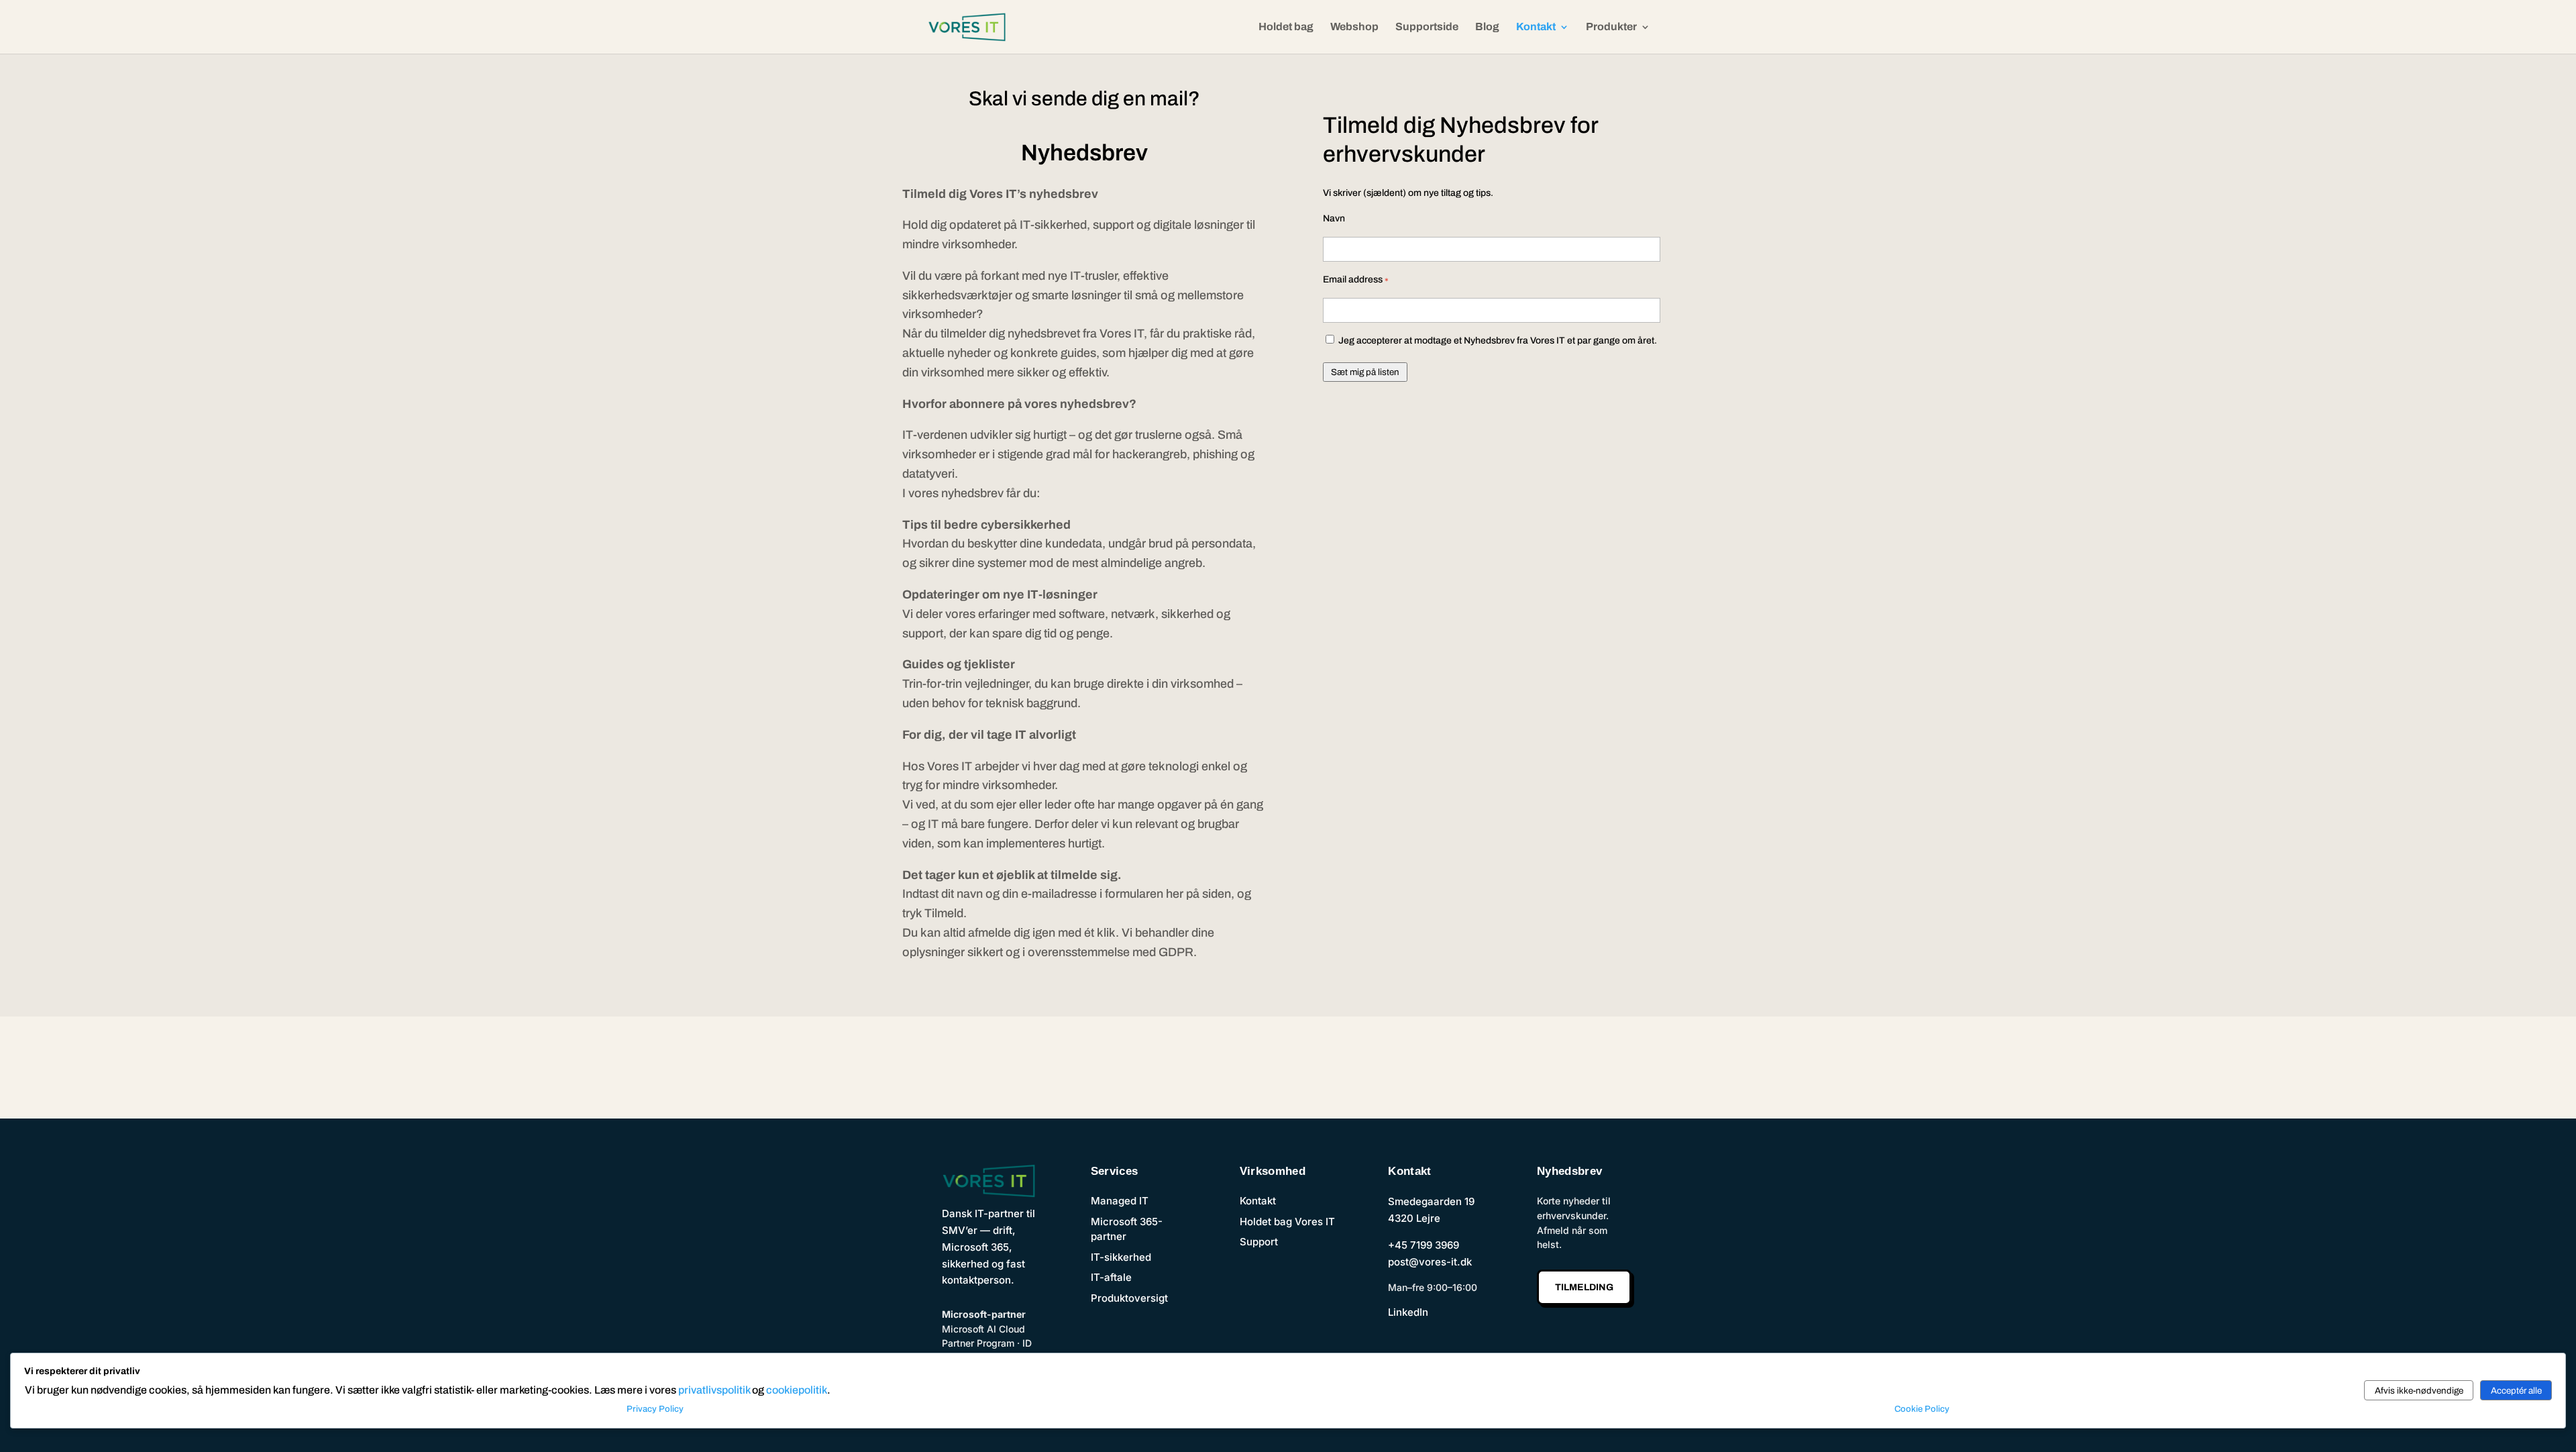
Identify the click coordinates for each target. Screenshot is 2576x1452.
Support (1259, 1242)
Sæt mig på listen (1365, 372)
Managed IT (1120, 1201)
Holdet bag (1286, 27)
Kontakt (1536, 27)
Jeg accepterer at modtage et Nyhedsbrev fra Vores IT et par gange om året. (1497, 341)
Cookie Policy (1922, 1409)
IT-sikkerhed (1121, 1257)
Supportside (1427, 27)
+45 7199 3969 (1424, 1245)
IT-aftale (1111, 1277)
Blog (1487, 27)
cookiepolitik (797, 1390)
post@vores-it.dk (1430, 1262)
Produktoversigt (1129, 1298)
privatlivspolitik (714, 1390)
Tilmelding (1584, 1287)
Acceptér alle (2516, 1391)
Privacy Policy (655, 1409)
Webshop (1354, 27)
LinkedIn (1408, 1312)
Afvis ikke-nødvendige (2419, 1391)
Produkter (1611, 27)
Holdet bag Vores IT (1287, 1222)
